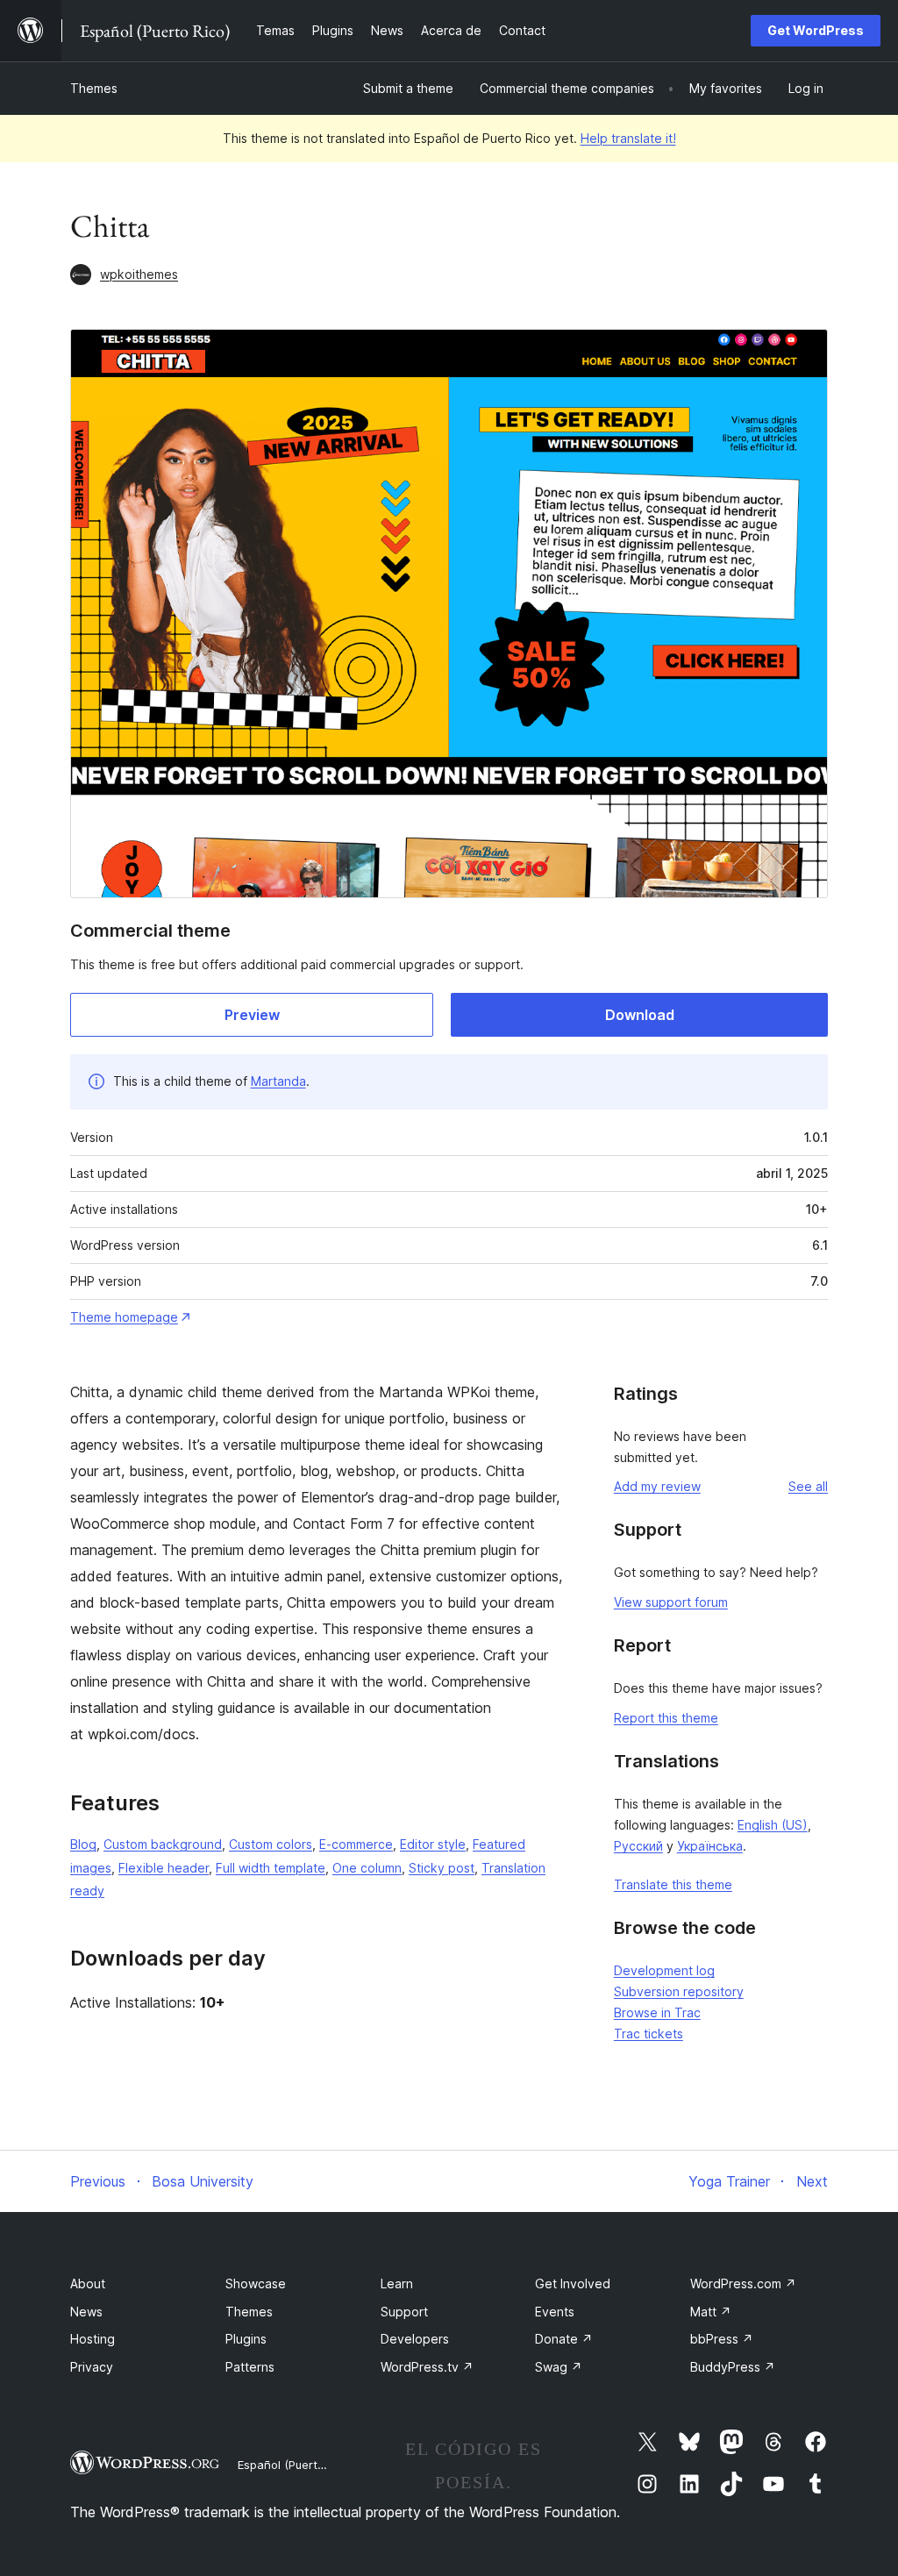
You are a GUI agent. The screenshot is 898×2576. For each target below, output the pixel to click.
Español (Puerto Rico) (296, 2465)
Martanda (278, 1081)
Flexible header (164, 1868)
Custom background (163, 1844)
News (86, 2312)
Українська (710, 1846)
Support (404, 2312)
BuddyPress (733, 2367)
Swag (559, 2367)
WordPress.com (743, 2283)
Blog (83, 1844)
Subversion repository (679, 1991)
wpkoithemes (139, 274)
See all (808, 1486)
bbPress (722, 2339)
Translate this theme (673, 1884)
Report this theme (666, 1718)
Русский (638, 1846)
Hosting (93, 2339)
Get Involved (573, 2283)
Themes (94, 88)
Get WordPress (816, 30)
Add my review (657, 1486)
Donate (564, 2339)
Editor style (433, 1844)
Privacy (92, 2367)
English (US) (773, 1825)
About (88, 2283)
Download (640, 1015)
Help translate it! (628, 138)
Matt (711, 2312)
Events (555, 2312)
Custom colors (271, 1844)
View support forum (671, 1602)
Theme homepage (124, 1317)
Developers (415, 2339)
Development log (664, 1970)
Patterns (250, 2367)
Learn (397, 2283)
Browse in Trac (657, 2012)
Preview (252, 1015)
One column (367, 1868)
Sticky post (442, 1868)
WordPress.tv (427, 2367)
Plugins (246, 2339)
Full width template (271, 1868)
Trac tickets (649, 2034)
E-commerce (356, 1844)
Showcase (256, 2283)
